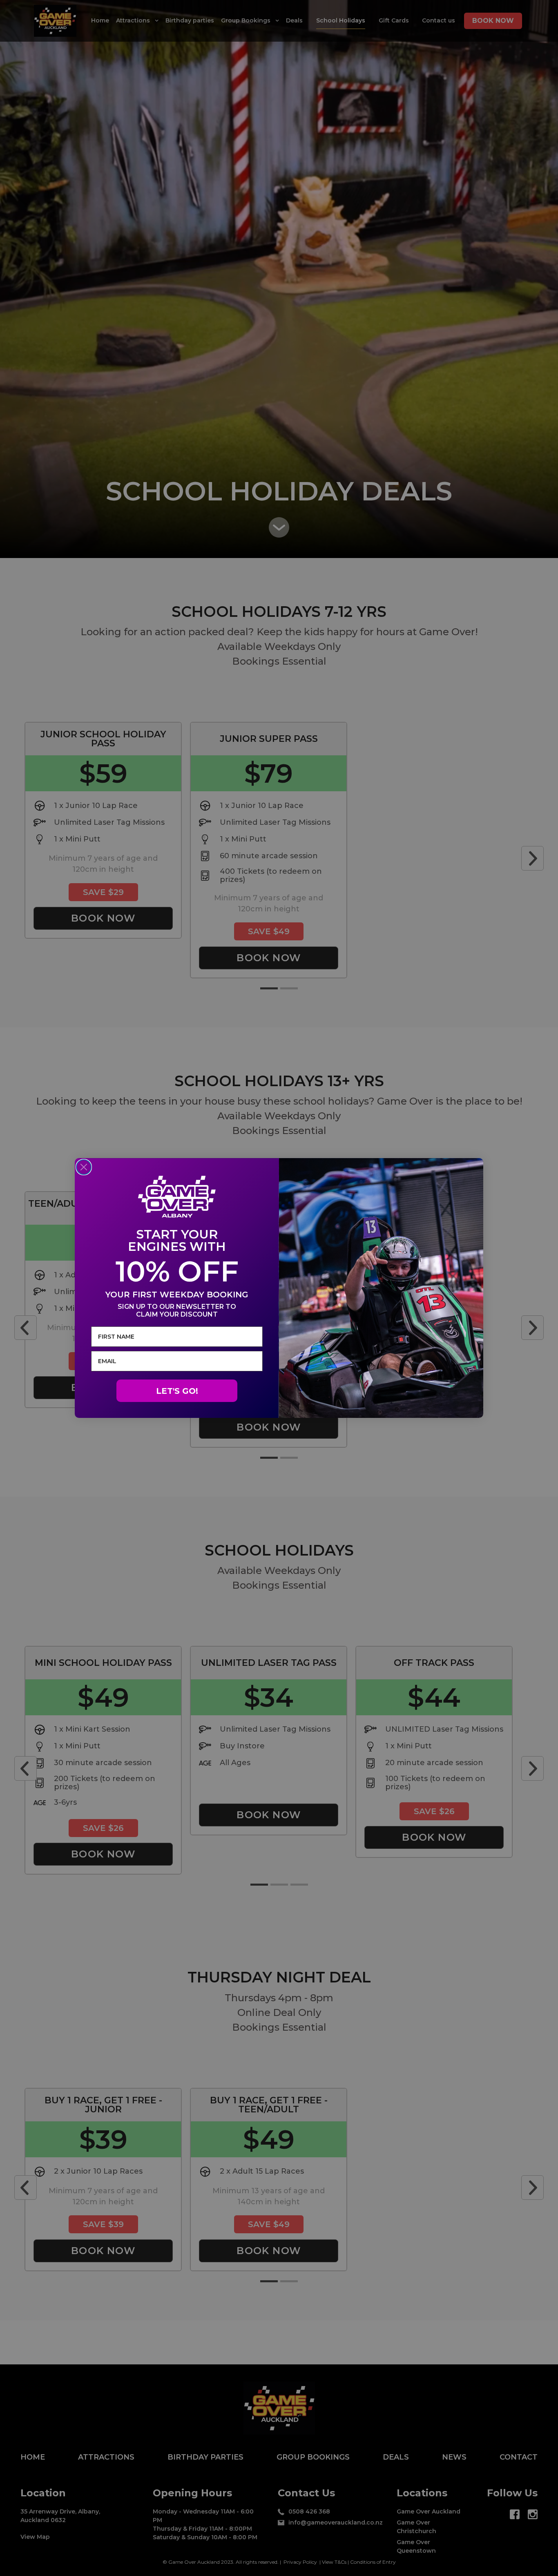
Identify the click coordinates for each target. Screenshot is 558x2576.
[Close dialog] (84, 1167)
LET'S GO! (177, 1391)
